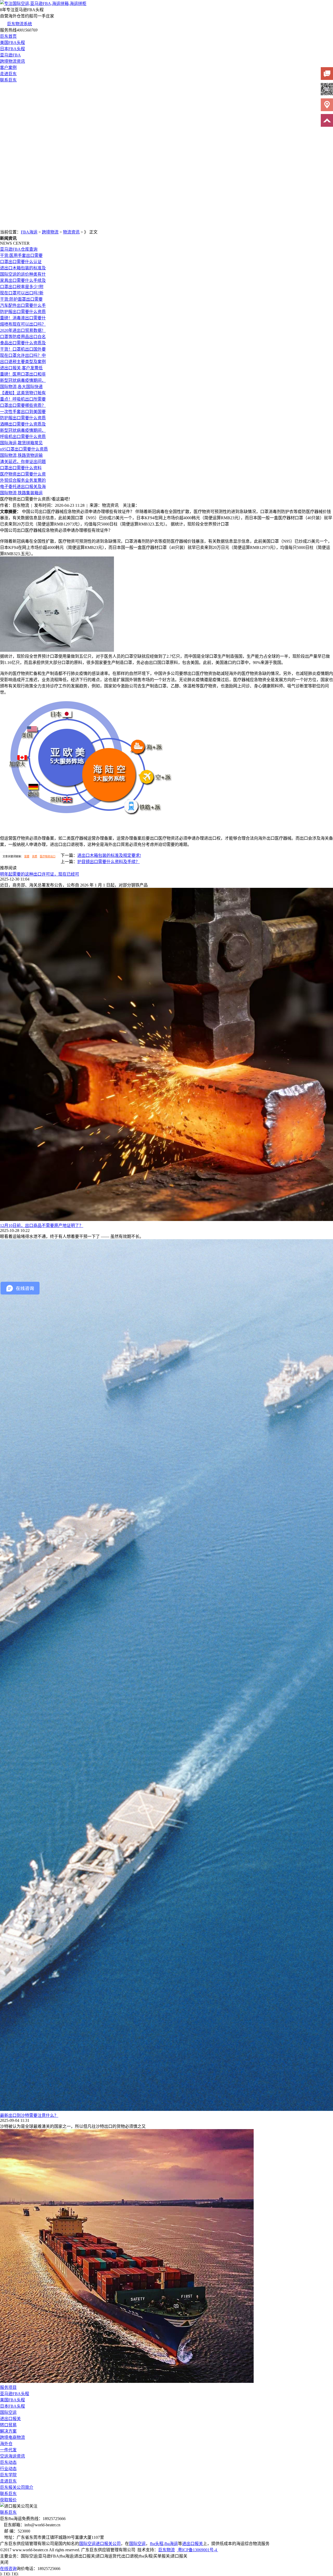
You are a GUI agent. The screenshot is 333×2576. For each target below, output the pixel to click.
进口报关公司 (108, 2544)
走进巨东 (8, 74)
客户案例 (8, 68)
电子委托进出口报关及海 (23, 487)
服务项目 (8, 2387)
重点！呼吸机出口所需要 (23, 399)
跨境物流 (50, 232)
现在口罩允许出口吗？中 (23, 355)
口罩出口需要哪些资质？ (23, 405)
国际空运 (8, 2412)
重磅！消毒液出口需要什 (23, 318)
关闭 (4, 2562)
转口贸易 (8, 2425)
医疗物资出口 (48, 856)
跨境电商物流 (12, 2437)
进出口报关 (10, 2419)
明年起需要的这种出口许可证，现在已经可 (40, 874)
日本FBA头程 (12, 49)
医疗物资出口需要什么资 (23, 474)
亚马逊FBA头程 (15, 2394)
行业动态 (8, 2469)
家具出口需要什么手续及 (23, 280)
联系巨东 (8, 80)
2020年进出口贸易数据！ (23, 330)
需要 (27, 856)
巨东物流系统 (20, 24)
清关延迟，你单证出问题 (23, 462)
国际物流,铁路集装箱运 (21, 493)
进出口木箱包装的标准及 (23, 268)
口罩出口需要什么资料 (21, 468)
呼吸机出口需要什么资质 (23, 437)
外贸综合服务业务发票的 (23, 480)
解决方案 (8, 2431)
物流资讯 (71, 232)
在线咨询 (8, 2569)
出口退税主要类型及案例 (23, 362)
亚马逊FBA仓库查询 (19, 249)
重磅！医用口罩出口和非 (23, 374)
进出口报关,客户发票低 (21, 368)
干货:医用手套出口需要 (21, 255)
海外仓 (6, 2444)
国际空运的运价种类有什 (23, 274)
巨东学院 (8, 2475)
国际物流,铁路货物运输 (21, 455)
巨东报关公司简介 (17, 2487)
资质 (35, 856)
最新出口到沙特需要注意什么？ (29, 2115)
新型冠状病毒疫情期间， (23, 380)
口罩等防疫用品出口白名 (23, 337)
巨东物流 (166, 2550)
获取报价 (8, 2500)
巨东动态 (8, 2462)
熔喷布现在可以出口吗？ (23, 324)
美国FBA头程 (12, 43)
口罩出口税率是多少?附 (22, 287)
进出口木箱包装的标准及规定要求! (109, 855)
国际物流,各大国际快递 (21, 387)
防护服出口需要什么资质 (23, 312)
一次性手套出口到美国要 (23, 412)
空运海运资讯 (12, 2456)
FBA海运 (29, 232)
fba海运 (171, 2544)
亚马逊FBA (10, 55)
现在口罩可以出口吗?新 (22, 293)
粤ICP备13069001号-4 (197, 2550)
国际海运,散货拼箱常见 (21, 443)
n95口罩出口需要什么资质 (24, 449)
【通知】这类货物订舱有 (23, 393)
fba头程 (157, 2544)
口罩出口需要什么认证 (21, 262)
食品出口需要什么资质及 (23, 343)
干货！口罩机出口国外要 (23, 349)
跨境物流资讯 (12, 61)
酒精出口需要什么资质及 (23, 424)
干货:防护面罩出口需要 (21, 299)
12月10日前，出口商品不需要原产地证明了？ (42, 1226)
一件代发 (8, 2450)
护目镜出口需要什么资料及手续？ (108, 862)
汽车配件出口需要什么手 (23, 305)
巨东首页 (8, 36)
